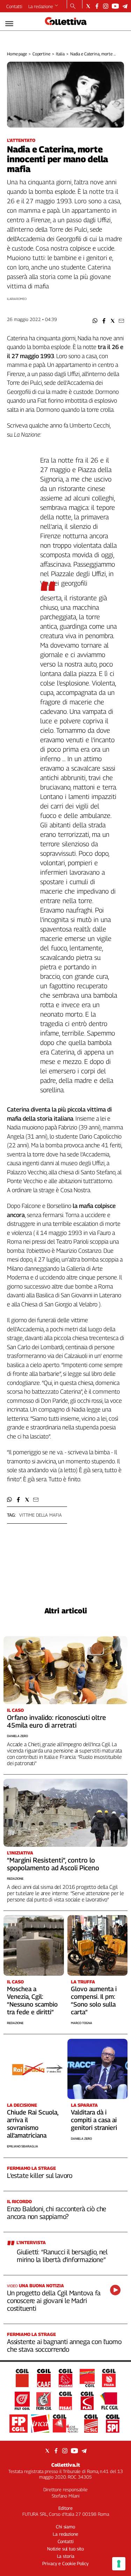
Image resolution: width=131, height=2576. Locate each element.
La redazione (41, 6)
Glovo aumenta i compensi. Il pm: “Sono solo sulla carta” (94, 2000)
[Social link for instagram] (106, 6)
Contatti (14, 6)
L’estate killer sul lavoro (40, 2175)
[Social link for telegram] (125, 6)
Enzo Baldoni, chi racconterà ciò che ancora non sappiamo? (57, 2213)
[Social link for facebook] (97, 6)
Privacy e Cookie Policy (65, 2563)
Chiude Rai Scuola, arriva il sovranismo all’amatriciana (33, 2124)
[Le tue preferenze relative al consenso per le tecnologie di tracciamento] (119, 2564)
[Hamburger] (9, 24)
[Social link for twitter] (88, 6)
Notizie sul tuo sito (65, 2549)
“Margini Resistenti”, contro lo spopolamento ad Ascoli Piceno (53, 1864)
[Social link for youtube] (115, 6)
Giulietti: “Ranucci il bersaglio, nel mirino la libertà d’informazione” (62, 2256)
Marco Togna (82, 2023)
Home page (17, 54)
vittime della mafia (41, 1515)
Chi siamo (65, 2527)
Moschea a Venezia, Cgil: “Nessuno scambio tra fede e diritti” (32, 2000)
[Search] (73, 7)
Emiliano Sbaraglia (23, 2146)
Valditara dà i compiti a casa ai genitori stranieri (94, 2120)
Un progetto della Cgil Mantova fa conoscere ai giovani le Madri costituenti (54, 2301)
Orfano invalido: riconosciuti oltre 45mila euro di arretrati (56, 1721)
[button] (95, 321)
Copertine (41, 54)
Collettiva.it (66, 2465)
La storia (66, 2556)
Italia (60, 54)
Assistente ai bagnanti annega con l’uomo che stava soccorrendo (64, 2345)
